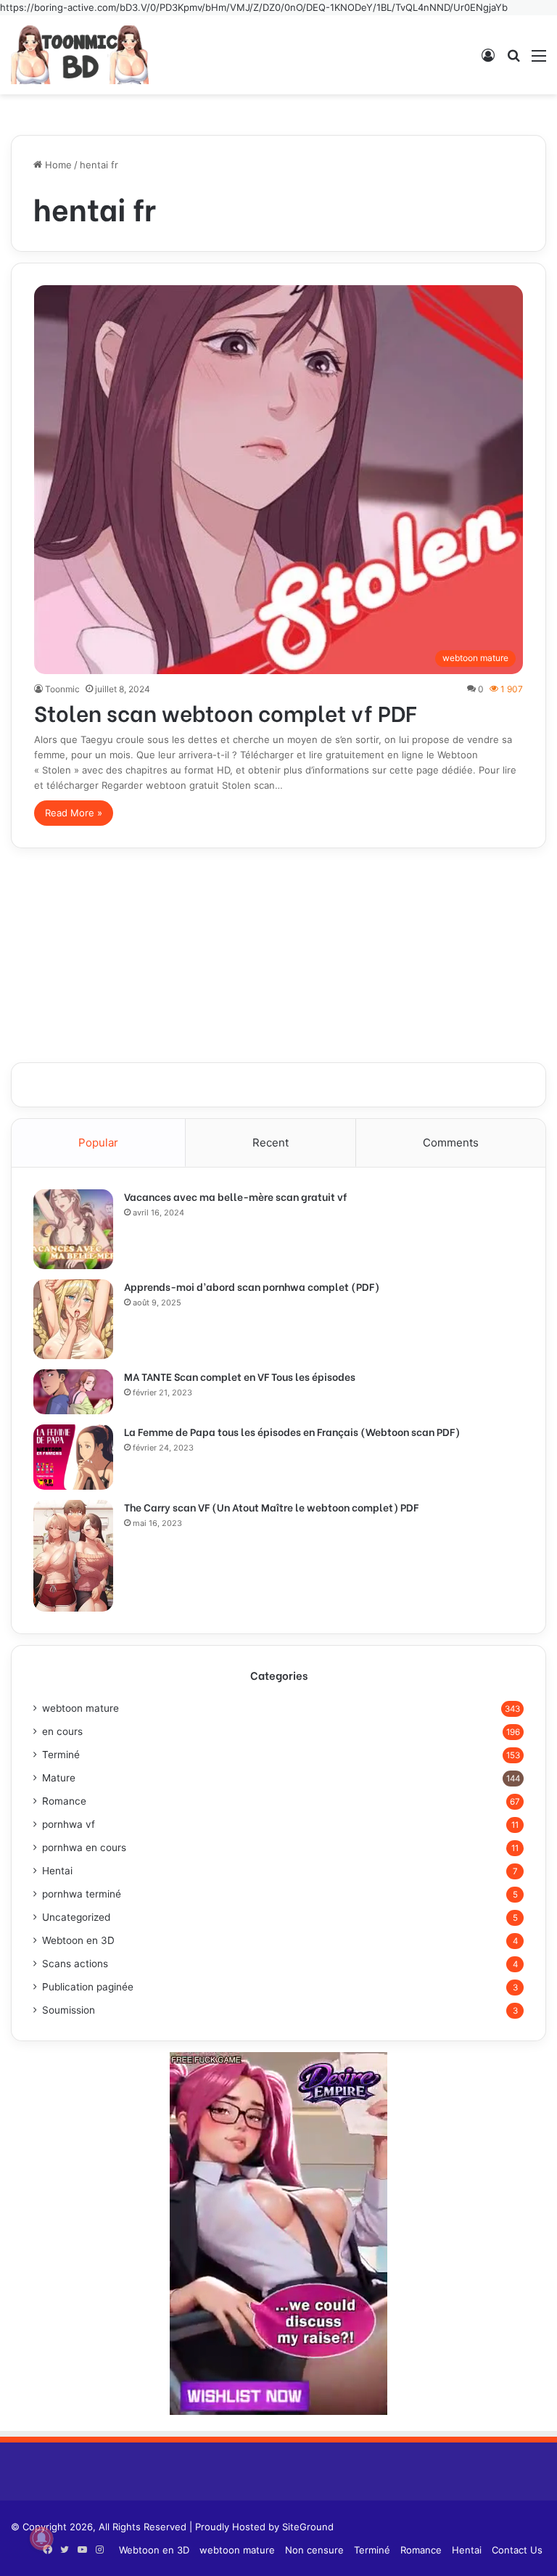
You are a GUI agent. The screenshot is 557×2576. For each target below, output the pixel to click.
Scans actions (75, 1964)
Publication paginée (88, 1987)
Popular (98, 1143)
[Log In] (488, 61)
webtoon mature (81, 1708)
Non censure (314, 2550)
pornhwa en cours (84, 1847)
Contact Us (517, 2550)
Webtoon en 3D (78, 1940)
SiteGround (308, 2527)
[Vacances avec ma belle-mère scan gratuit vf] (73, 1229)
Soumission (69, 2010)
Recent (271, 1143)
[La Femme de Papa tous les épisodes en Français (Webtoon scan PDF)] (73, 1457)
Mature (59, 1778)
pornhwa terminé (82, 1894)
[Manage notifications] (41, 2538)
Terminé (61, 1755)
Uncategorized (76, 1917)
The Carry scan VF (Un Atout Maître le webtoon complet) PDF (271, 1507)
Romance (64, 1801)
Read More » (74, 813)
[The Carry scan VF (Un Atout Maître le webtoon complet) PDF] (73, 1556)
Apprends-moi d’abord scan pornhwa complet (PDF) (252, 1286)
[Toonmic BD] (80, 55)
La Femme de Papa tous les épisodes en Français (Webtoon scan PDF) (292, 1431)
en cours (62, 1731)
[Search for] (513, 61)
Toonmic (62, 689)
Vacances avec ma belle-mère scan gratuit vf (235, 1196)
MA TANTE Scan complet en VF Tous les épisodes (240, 1376)
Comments (451, 1143)
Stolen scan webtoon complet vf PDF (225, 712)
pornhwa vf (69, 1824)
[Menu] (539, 61)
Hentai (57, 1871)
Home (57, 165)
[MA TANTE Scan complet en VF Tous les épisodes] (73, 1392)
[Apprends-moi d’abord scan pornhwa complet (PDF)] (73, 1319)
